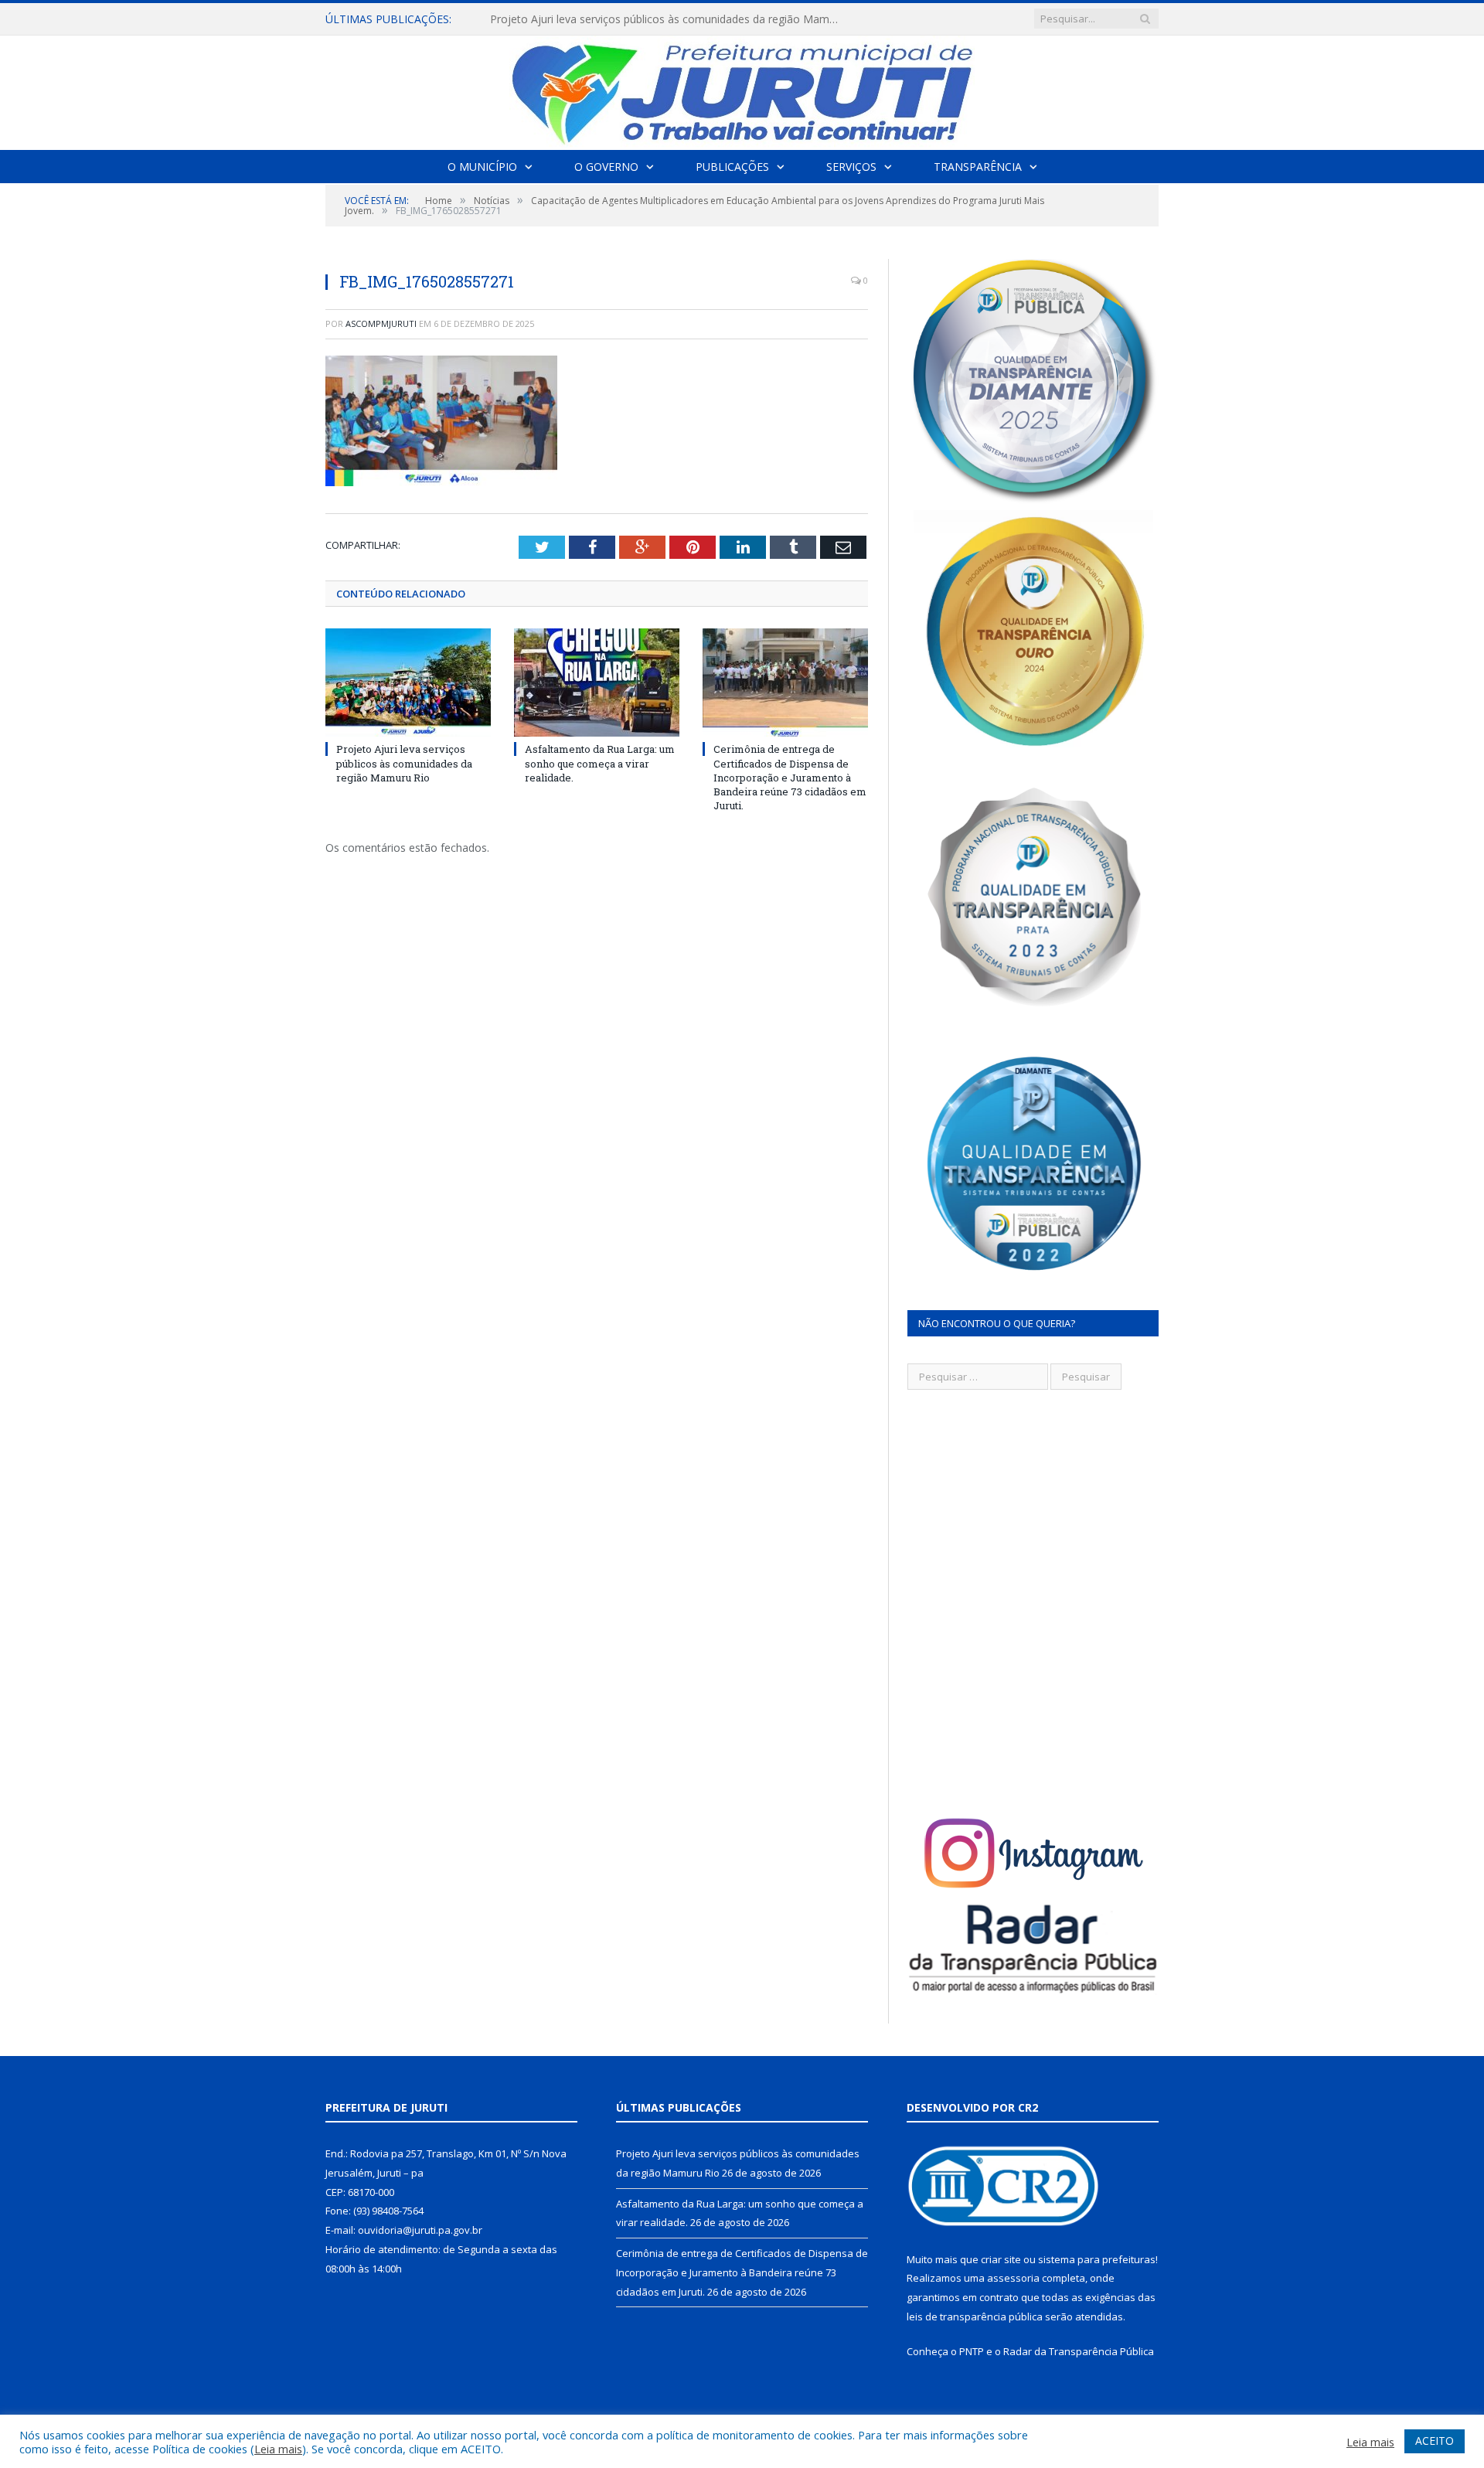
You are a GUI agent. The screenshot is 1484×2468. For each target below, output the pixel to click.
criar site (1001, 2259)
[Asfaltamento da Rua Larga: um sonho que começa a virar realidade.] (597, 683)
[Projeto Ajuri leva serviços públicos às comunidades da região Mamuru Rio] (408, 683)
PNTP (972, 2351)
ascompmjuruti (381, 323)
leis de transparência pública (975, 2317)
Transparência (978, 167)
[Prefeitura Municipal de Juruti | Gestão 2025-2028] (742, 89)
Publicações (732, 167)
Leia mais (278, 2449)
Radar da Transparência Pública (1079, 2351)
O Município (482, 167)
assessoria (1013, 2278)
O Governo (606, 167)
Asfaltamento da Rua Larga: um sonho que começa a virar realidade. (662, 19)
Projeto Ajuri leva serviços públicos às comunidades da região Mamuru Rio (404, 763)
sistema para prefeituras (1097, 2259)
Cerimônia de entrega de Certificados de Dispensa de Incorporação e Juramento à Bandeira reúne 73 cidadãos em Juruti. (790, 777)
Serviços (851, 167)
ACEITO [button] (1435, 2441)
